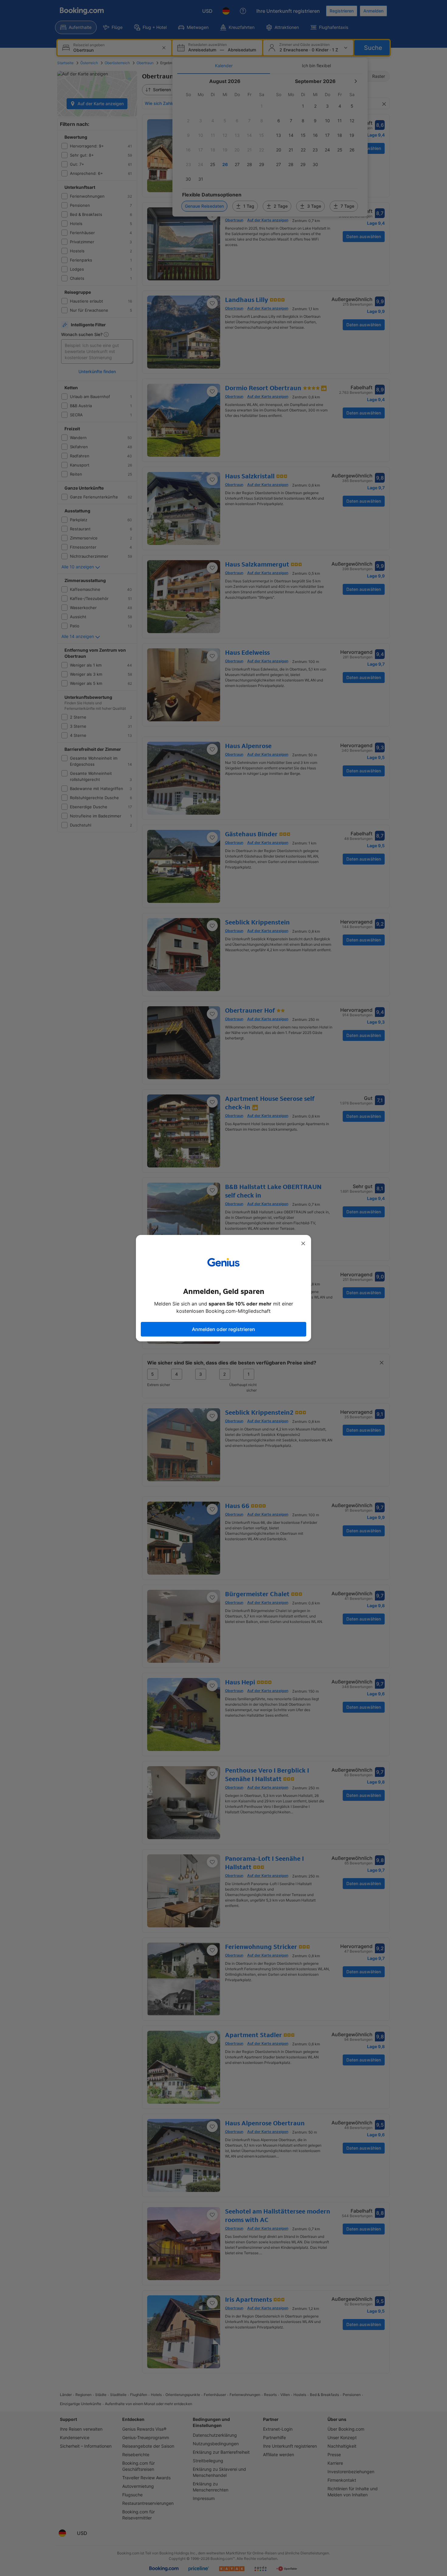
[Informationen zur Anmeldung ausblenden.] (303, 1243)
